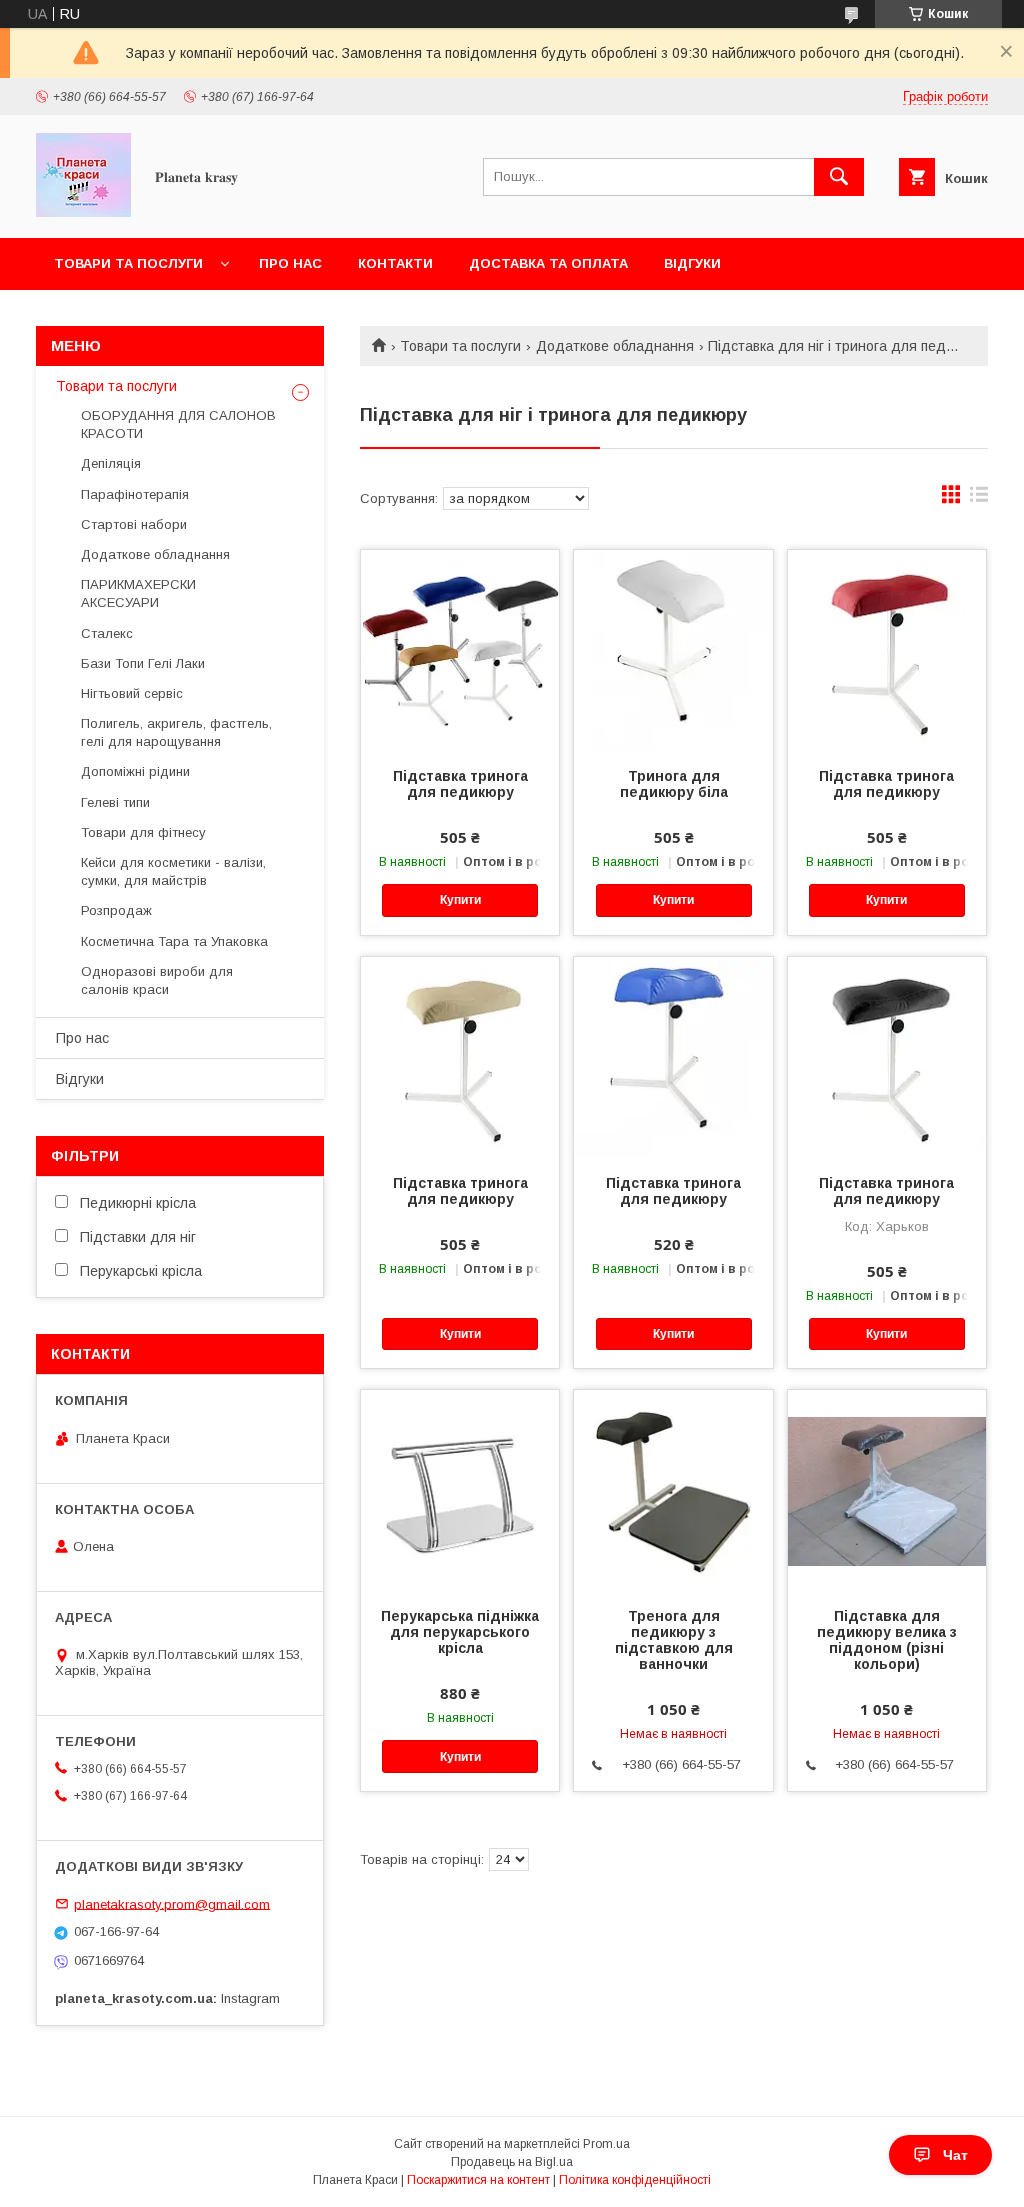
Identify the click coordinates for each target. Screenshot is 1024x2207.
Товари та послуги (128, 263)
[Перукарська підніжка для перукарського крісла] (460, 1490)
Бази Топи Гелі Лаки (143, 663)
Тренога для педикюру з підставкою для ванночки (674, 1640)
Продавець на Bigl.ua (512, 2162)
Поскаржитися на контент (478, 2180)
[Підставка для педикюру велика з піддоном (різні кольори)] (887, 1490)
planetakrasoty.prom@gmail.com (172, 1903)
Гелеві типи (115, 802)
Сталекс (107, 633)
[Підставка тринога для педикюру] (460, 650)
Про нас (290, 263)
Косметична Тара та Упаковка (174, 941)
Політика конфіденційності (635, 2180)
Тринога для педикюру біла (674, 784)
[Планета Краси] (83, 212)
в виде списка (979, 499)
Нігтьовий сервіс (132, 693)
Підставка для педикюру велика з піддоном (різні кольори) (887, 1640)
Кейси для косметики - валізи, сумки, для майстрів (173, 871)
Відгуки (692, 263)
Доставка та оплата (548, 263)
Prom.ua (606, 2144)
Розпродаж (116, 910)
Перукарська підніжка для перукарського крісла (460, 1632)
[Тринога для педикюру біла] (673, 650)
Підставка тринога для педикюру (460, 784)
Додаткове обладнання (615, 346)
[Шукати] (839, 177)
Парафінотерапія (135, 494)
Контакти (395, 263)
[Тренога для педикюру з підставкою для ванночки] (673, 1490)
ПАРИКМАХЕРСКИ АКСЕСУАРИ (138, 593)
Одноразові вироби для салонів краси (157, 980)
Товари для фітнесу (143, 832)
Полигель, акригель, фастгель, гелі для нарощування (176, 732)
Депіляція (111, 463)
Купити (460, 900)
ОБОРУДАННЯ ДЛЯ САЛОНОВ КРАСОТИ (178, 424)
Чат (955, 2155)
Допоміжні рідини (135, 771)
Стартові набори (134, 524)
